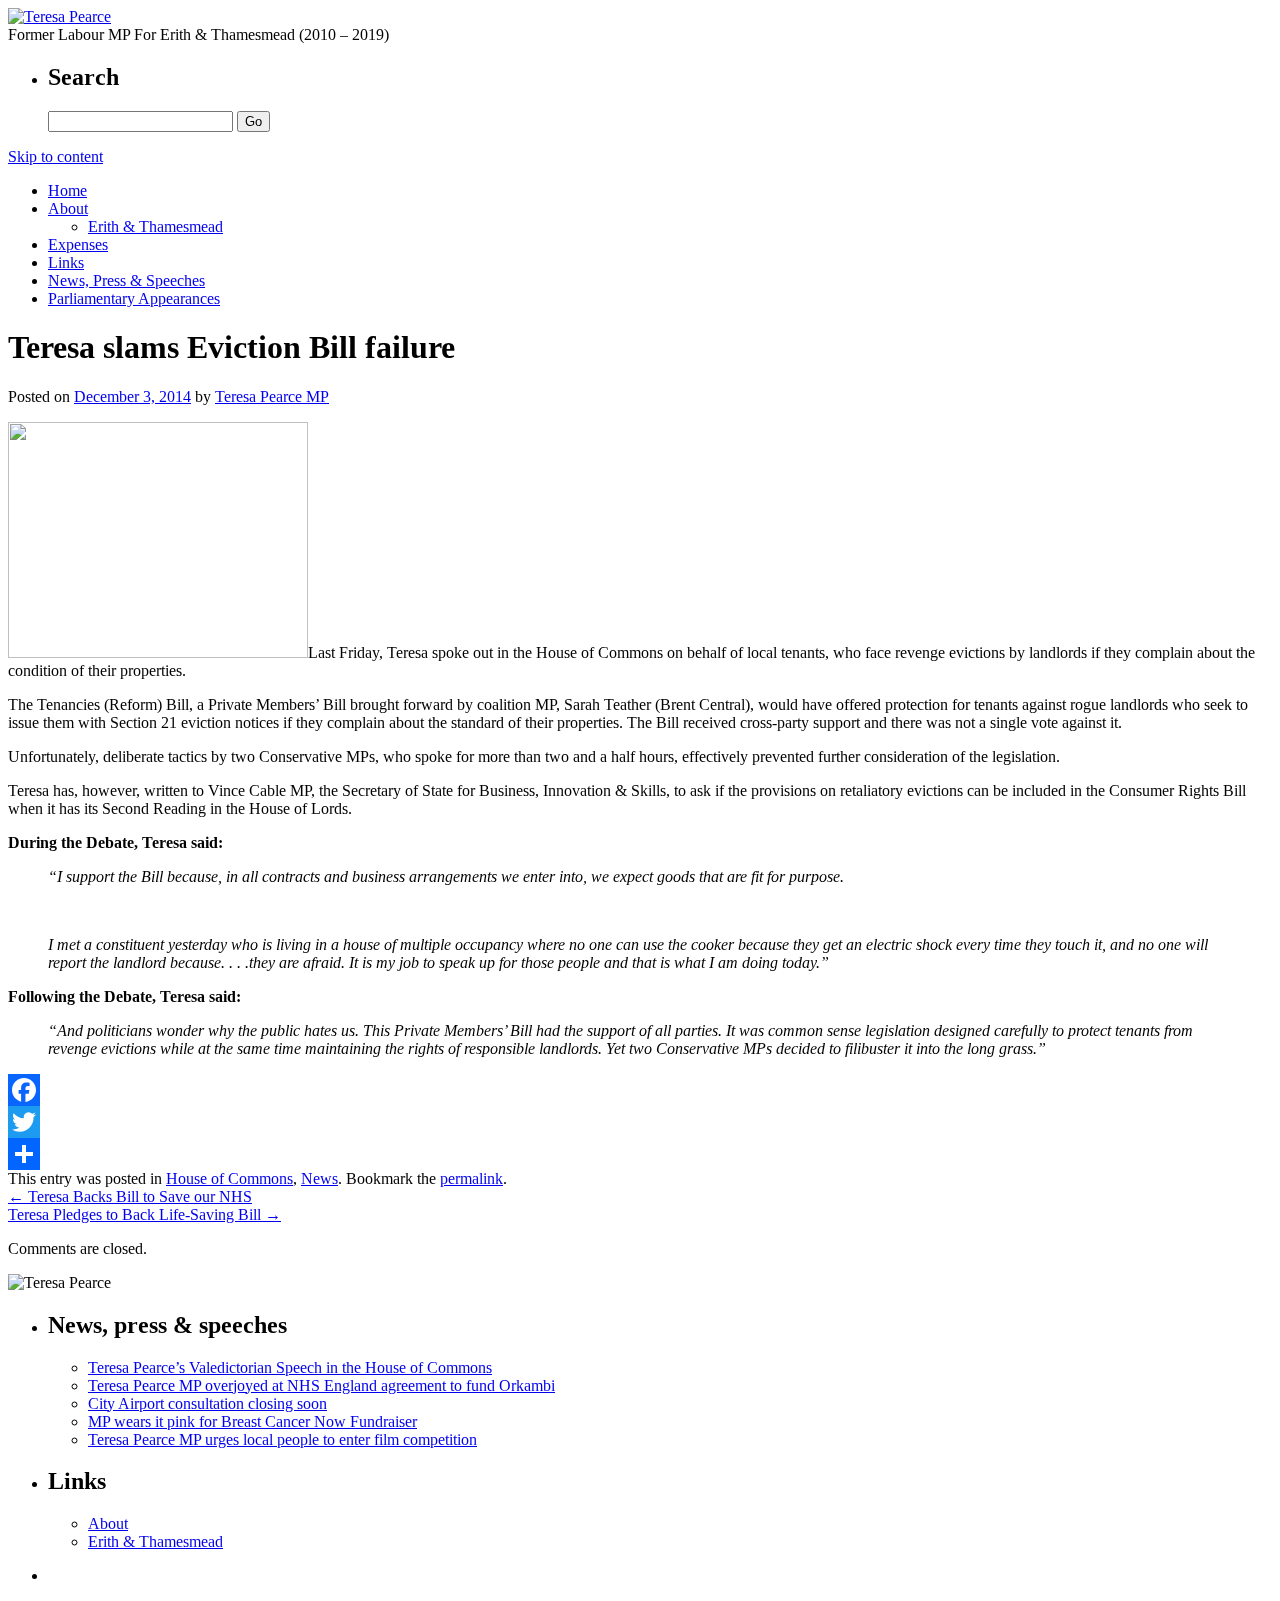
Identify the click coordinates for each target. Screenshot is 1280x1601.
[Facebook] (640, 1090)
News (319, 1178)
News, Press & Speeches (126, 280)
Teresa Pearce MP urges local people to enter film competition (282, 1439)
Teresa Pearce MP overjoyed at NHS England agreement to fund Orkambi (321, 1385)
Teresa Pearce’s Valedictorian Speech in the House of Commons (290, 1367)
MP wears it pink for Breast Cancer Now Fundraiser (252, 1421)
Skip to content (55, 156)
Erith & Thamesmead (155, 226)
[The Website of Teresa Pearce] (59, 16)
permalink (471, 1178)
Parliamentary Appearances (134, 298)
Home (67, 190)
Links (66, 262)
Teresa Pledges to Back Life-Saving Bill (144, 1214)
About (68, 208)
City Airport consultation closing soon (207, 1403)
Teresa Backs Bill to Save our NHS (130, 1196)
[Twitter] (640, 1122)
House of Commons (229, 1178)
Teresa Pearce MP (272, 396)
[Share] (640, 1154)
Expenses (78, 244)
